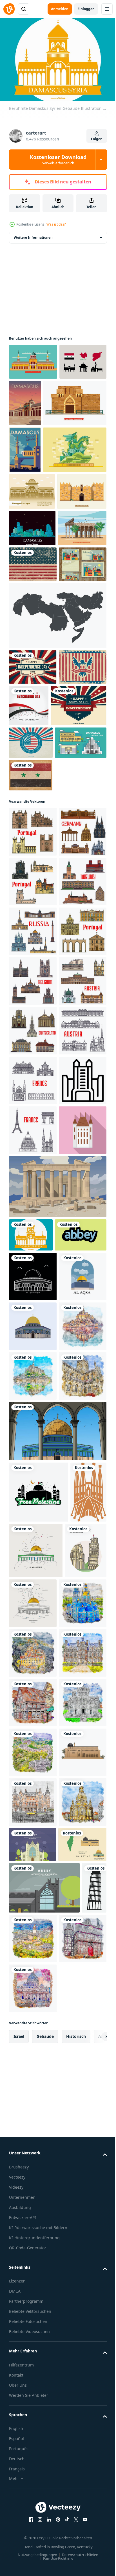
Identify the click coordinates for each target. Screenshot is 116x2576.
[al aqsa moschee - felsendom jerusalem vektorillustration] (33, 2031)
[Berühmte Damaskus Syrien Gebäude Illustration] (31, 1857)
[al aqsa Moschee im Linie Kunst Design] (74, 2355)
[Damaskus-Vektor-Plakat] (74, 400)
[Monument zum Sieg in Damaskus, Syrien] (41, 540)
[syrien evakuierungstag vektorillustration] (79, 905)
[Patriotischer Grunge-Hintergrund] (33, 728)
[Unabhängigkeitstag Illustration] (37, 947)
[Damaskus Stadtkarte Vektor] (33, 764)
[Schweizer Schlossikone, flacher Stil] (33, 1752)
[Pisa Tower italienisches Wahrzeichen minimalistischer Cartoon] (30, 2416)
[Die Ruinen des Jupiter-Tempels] (33, 692)
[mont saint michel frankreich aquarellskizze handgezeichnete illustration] (33, 2081)
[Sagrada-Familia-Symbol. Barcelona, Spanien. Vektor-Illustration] (27, 2357)
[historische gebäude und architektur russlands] (33, 1304)
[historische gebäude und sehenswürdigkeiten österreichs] (33, 1553)
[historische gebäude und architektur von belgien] (33, 1404)
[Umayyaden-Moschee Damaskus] (25, 494)
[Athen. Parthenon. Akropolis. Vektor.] (57, 1808)
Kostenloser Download (58, 160)
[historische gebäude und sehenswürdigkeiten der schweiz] (33, 1503)
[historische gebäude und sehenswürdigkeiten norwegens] (33, 1255)
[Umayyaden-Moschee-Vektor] (32, 582)
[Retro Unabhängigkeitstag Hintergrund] (31, 984)
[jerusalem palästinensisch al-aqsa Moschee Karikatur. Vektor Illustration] (57, 2235)
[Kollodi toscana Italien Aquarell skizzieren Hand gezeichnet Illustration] (33, 2518)
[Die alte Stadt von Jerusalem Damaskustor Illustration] (34, 619)
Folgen (97, 139)
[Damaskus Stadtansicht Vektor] (32, 655)
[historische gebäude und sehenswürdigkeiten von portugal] (33, 1105)
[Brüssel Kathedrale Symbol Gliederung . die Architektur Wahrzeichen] (33, 1652)
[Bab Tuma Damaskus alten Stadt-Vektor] (41, 447)
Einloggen (86, 9)
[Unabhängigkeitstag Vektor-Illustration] (33, 866)
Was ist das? (56, 224)
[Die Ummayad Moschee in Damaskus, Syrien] (33, 359)
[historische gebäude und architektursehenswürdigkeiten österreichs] (33, 1453)
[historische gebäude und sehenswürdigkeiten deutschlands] (33, 1155)
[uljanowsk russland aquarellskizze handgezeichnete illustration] (33, 2469)
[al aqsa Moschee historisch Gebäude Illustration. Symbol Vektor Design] (33, 1932)
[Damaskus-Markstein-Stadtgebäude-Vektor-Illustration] (35, 1016)
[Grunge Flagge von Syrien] (31, 1049)
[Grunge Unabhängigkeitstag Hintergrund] (33, 902)
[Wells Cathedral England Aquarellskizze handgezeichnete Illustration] (33, 2180)
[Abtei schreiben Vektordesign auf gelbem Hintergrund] (35, 1890)
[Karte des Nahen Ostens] (57, 815)
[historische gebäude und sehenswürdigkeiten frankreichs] (33, 1603)
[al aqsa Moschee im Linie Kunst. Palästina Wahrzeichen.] (77, 2413)
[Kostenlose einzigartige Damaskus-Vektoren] (33, 395)
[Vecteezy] (9, 9)
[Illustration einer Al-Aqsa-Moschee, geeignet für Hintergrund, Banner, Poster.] (33, 1981)
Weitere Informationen (33, 235)
